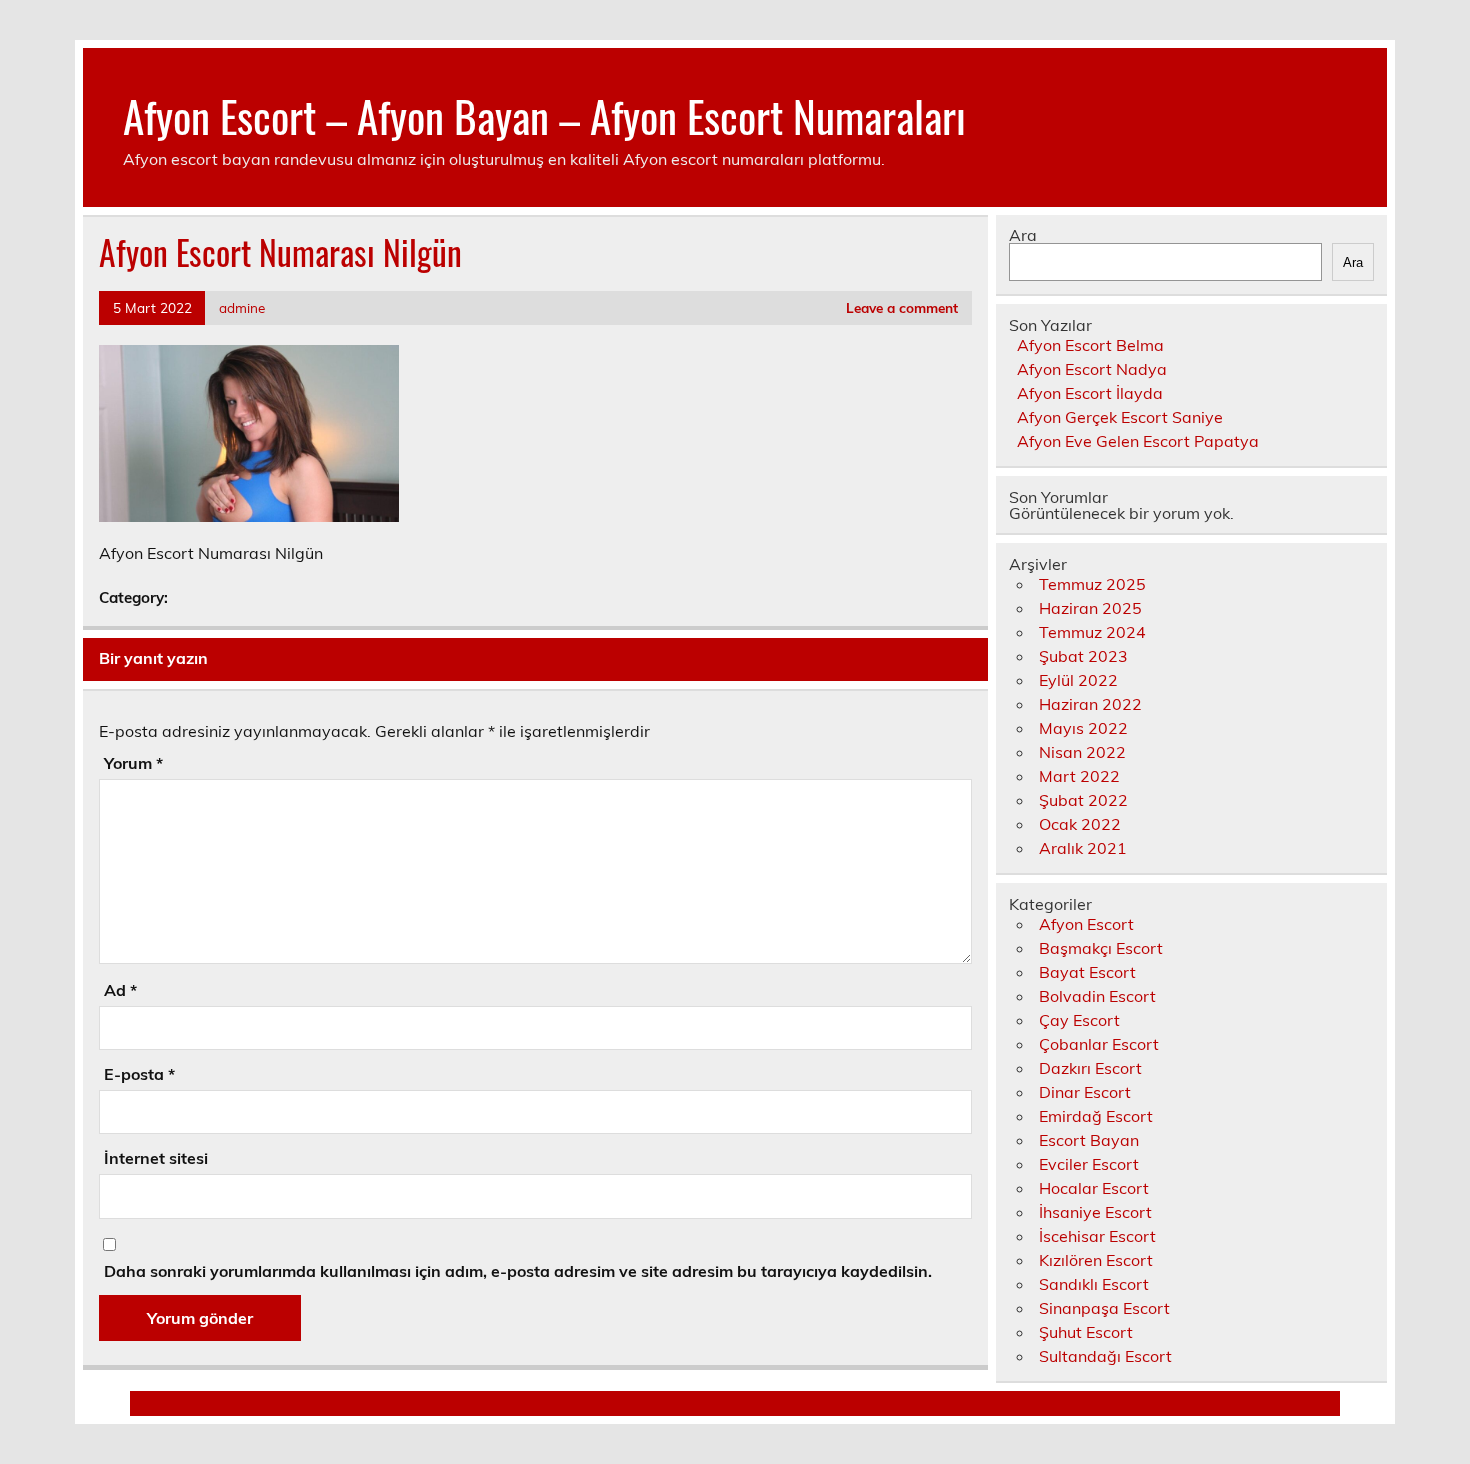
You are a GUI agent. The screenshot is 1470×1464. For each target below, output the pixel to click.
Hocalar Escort (1094, 1188)
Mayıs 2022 (1083, 728)
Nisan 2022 (1082, 752)
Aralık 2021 (1083, 848)
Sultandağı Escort (1105, 1356)
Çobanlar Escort (1099, 1044)
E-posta (139, 1074)
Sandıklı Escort (1094, 1284)
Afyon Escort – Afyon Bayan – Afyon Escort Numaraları (544, 115)
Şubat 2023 (1083, 656)
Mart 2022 (1079, 776)
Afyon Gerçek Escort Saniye (1120, 417)
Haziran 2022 (1090, 704)
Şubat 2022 (1083, 800)
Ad (120, 990)
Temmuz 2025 (1092, 584)
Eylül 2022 (1078, 680)
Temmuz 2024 (1092, 632)
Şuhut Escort (1086, 1332)
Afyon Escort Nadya (1092, 369)
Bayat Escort (1087, 972)
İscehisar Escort (1097, 1236)
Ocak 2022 (1080, 824)
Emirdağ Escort (1096, 1116)
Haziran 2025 (1090, 608)
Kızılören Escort (1096, 1260)
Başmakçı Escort (1101, 948)
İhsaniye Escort (1095, 1212)
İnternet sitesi (156, 1158)
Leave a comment (902, 307)
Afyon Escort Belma (1090, 345)
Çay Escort (1079, 1020)
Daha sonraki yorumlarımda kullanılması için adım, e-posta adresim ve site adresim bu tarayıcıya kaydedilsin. (518, 1271)
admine (242, 307)
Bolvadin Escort (1097, 996)
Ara (1023, 235)
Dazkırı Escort (1090, 1068)
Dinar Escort (1085, 1092)
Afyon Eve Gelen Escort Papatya (1138, 441)
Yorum (133, 763)
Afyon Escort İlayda (1090, 393)
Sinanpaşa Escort (1104, 1308)
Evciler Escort (1089, 1164)
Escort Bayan (1089, 1140)
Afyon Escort (1086, 924)
